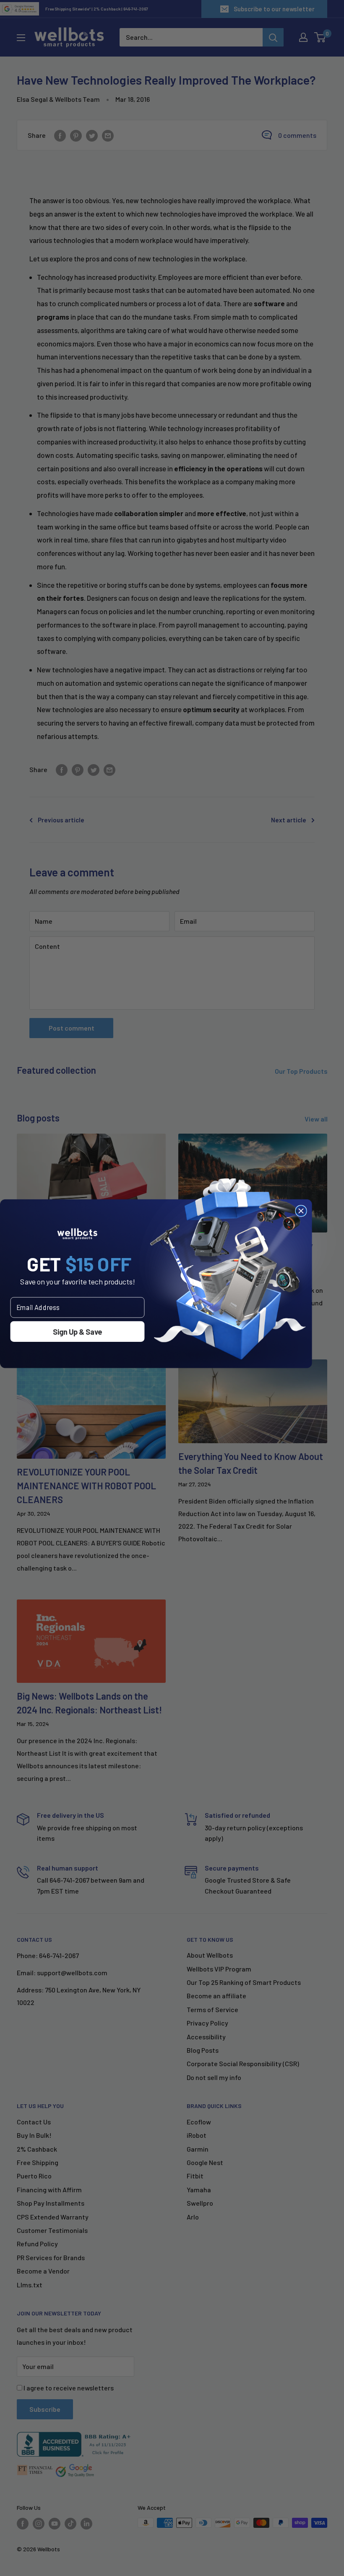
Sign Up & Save (77, 1331)
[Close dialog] (301, 1211)
